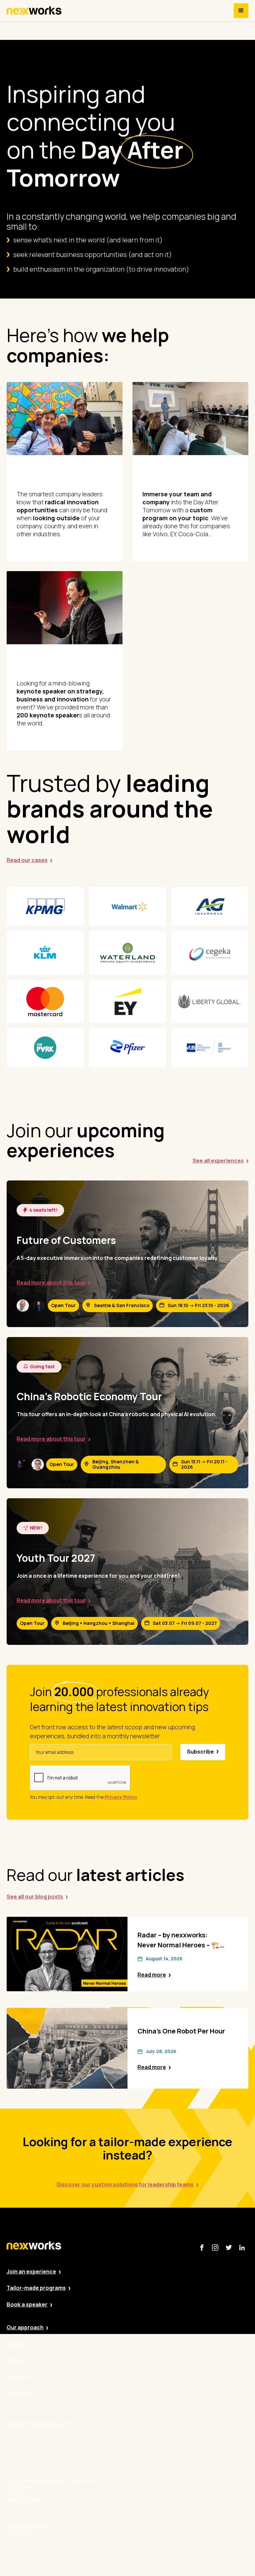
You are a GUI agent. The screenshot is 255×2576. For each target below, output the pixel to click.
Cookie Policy (143, 2529)
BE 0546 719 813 (230, 2529)
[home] (34, 11)
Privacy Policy (107, 2529)
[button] (241, 11)
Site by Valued (71, 2529)
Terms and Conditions (183, 2529)
